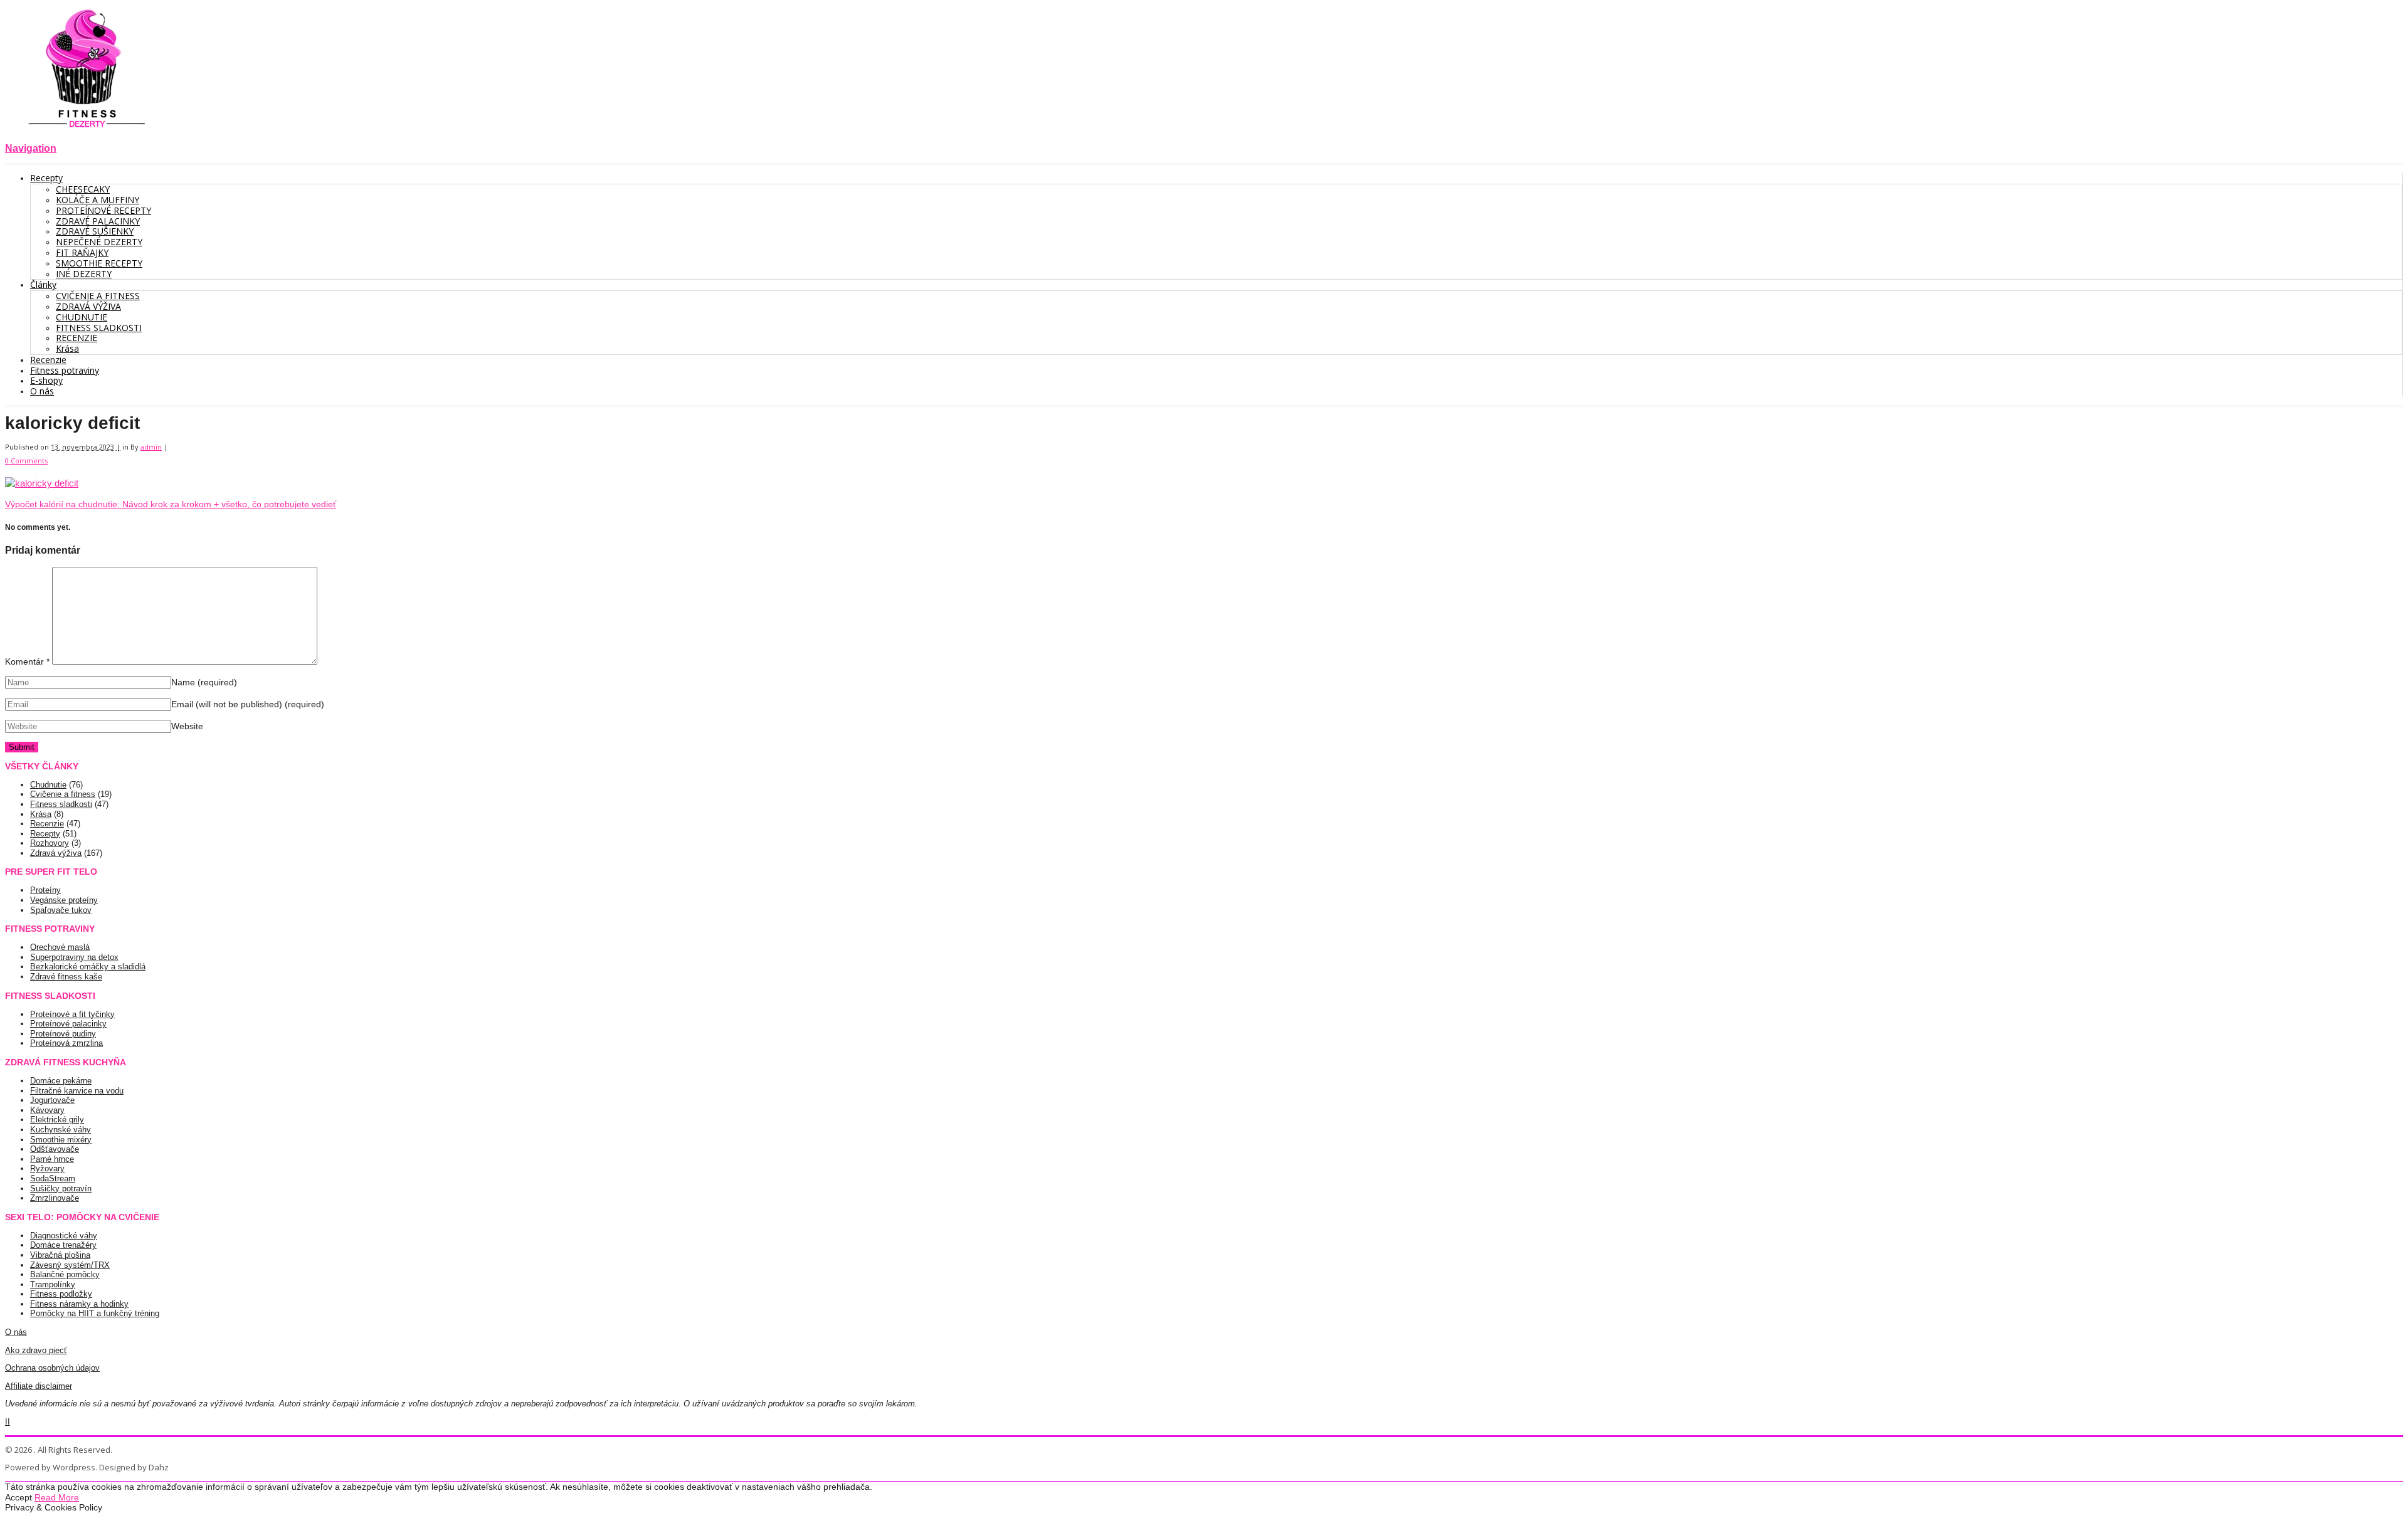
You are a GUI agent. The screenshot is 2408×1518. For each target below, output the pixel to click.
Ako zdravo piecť (36, 1350)
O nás (16, 1332)
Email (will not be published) (248, 704)
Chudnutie (48, 785)
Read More (57, 1497)
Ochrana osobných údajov (52, 1368)
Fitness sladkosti (61, 804)
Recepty (45, 834)
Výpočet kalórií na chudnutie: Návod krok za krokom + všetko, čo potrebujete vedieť (171, 504)
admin (151, 447)
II (8, 1422)
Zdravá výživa (56, 853)
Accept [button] (18, 1497)
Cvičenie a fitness (63, 794)
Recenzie (47, 824)
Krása (41, 814)
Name (204, 682)
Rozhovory (50, 843)
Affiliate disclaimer (39, 1386)
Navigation (31, 148)
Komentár (27, 661)
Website (187, 726)
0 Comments (26, 461)
